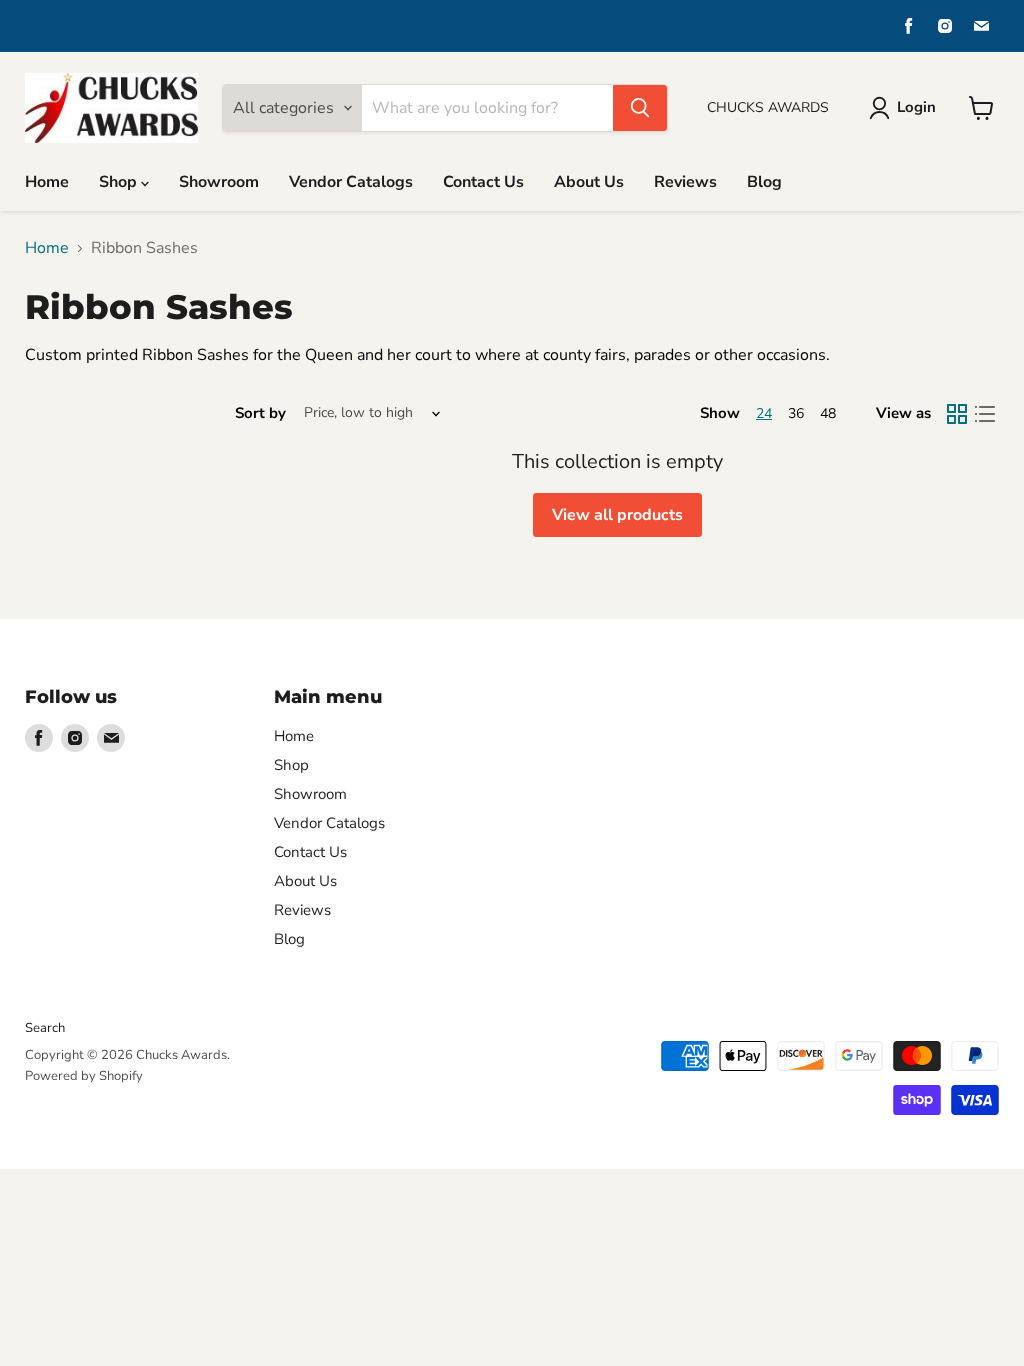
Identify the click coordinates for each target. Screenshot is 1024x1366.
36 (796, 413)
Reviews (685, 182)
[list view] (985, 414)
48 (828, 413)
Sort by (260, 413)
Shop (120, 182)
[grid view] (957, 414)
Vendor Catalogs (351, 182)
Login (916, 107)
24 (764, 413)
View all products (617, 515)
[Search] (640, 108)
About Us (589, 182)
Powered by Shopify (84, 1076)
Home (47, 182)
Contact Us (483, 182)
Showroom (219, 182)
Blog (764, 182)
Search (45, 1028)
